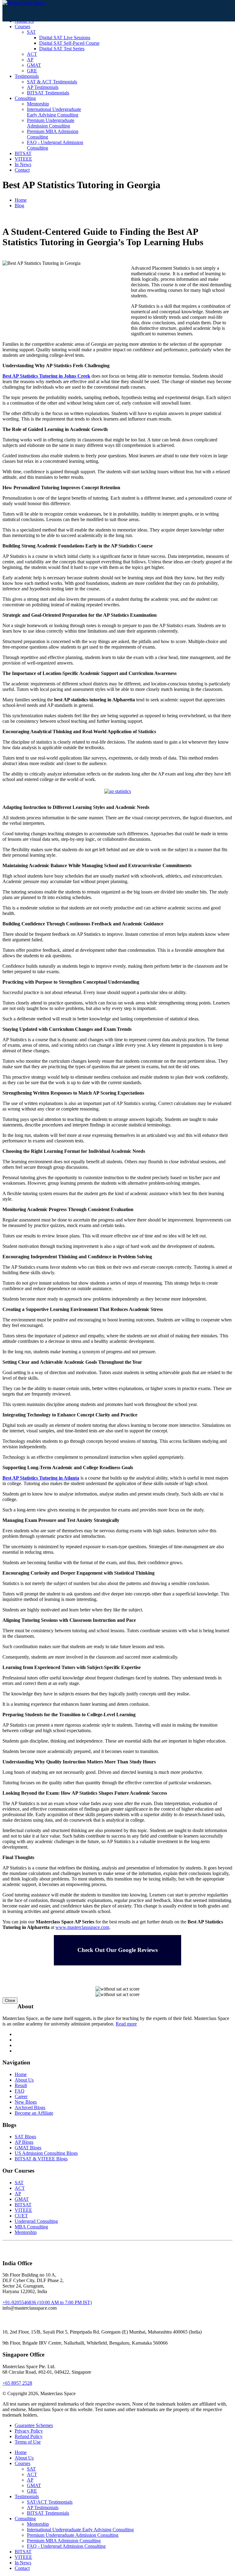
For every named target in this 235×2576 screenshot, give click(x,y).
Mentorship (38, 104)
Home (21, 200)
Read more (126, 2024)
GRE (32, 71)
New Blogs (26, 2102)
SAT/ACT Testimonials (50, 2502)
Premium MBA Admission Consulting (64, 2541)
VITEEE (23, 159)
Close (10, 2001)
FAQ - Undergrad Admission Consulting (66, 2546)
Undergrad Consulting (36, 2221)
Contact (22, 170)
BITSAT (23, 153)
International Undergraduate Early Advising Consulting (54, 112)
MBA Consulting (31, 2227)
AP (30, 60)
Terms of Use (28, 2442)
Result (21, 2085)
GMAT (34, 65)
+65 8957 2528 (17, 2383)
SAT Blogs (25, 2137)
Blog (19, 206)
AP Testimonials (43, 87)
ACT (32, 54)
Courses (22, 27)
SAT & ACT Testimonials (52, 82)
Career (21, 2096)
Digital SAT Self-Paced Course (69, 43)
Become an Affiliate (34, 2113)
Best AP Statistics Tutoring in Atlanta (41, 1478)
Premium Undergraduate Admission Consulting (51, 123)
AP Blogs (24, 2142)
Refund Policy (29, 2436)
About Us (24, 2080)
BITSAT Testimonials (48, 93)
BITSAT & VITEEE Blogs (41, 2159)
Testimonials (27, 76)
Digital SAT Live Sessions (65, 38)
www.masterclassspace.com (82, 1927)
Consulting (25, 98)
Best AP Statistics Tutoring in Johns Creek (46, 376)
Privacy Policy (29, 2431)
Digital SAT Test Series (62, 49)
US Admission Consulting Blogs (46, 2153)
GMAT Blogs (28, 2148)
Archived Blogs (30, 2107)
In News (23, 164)
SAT (31, 32)
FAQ (20, 2091)
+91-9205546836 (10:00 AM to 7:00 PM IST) (47, 2302)
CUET (21, 2216)
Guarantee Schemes (34, 2425)
